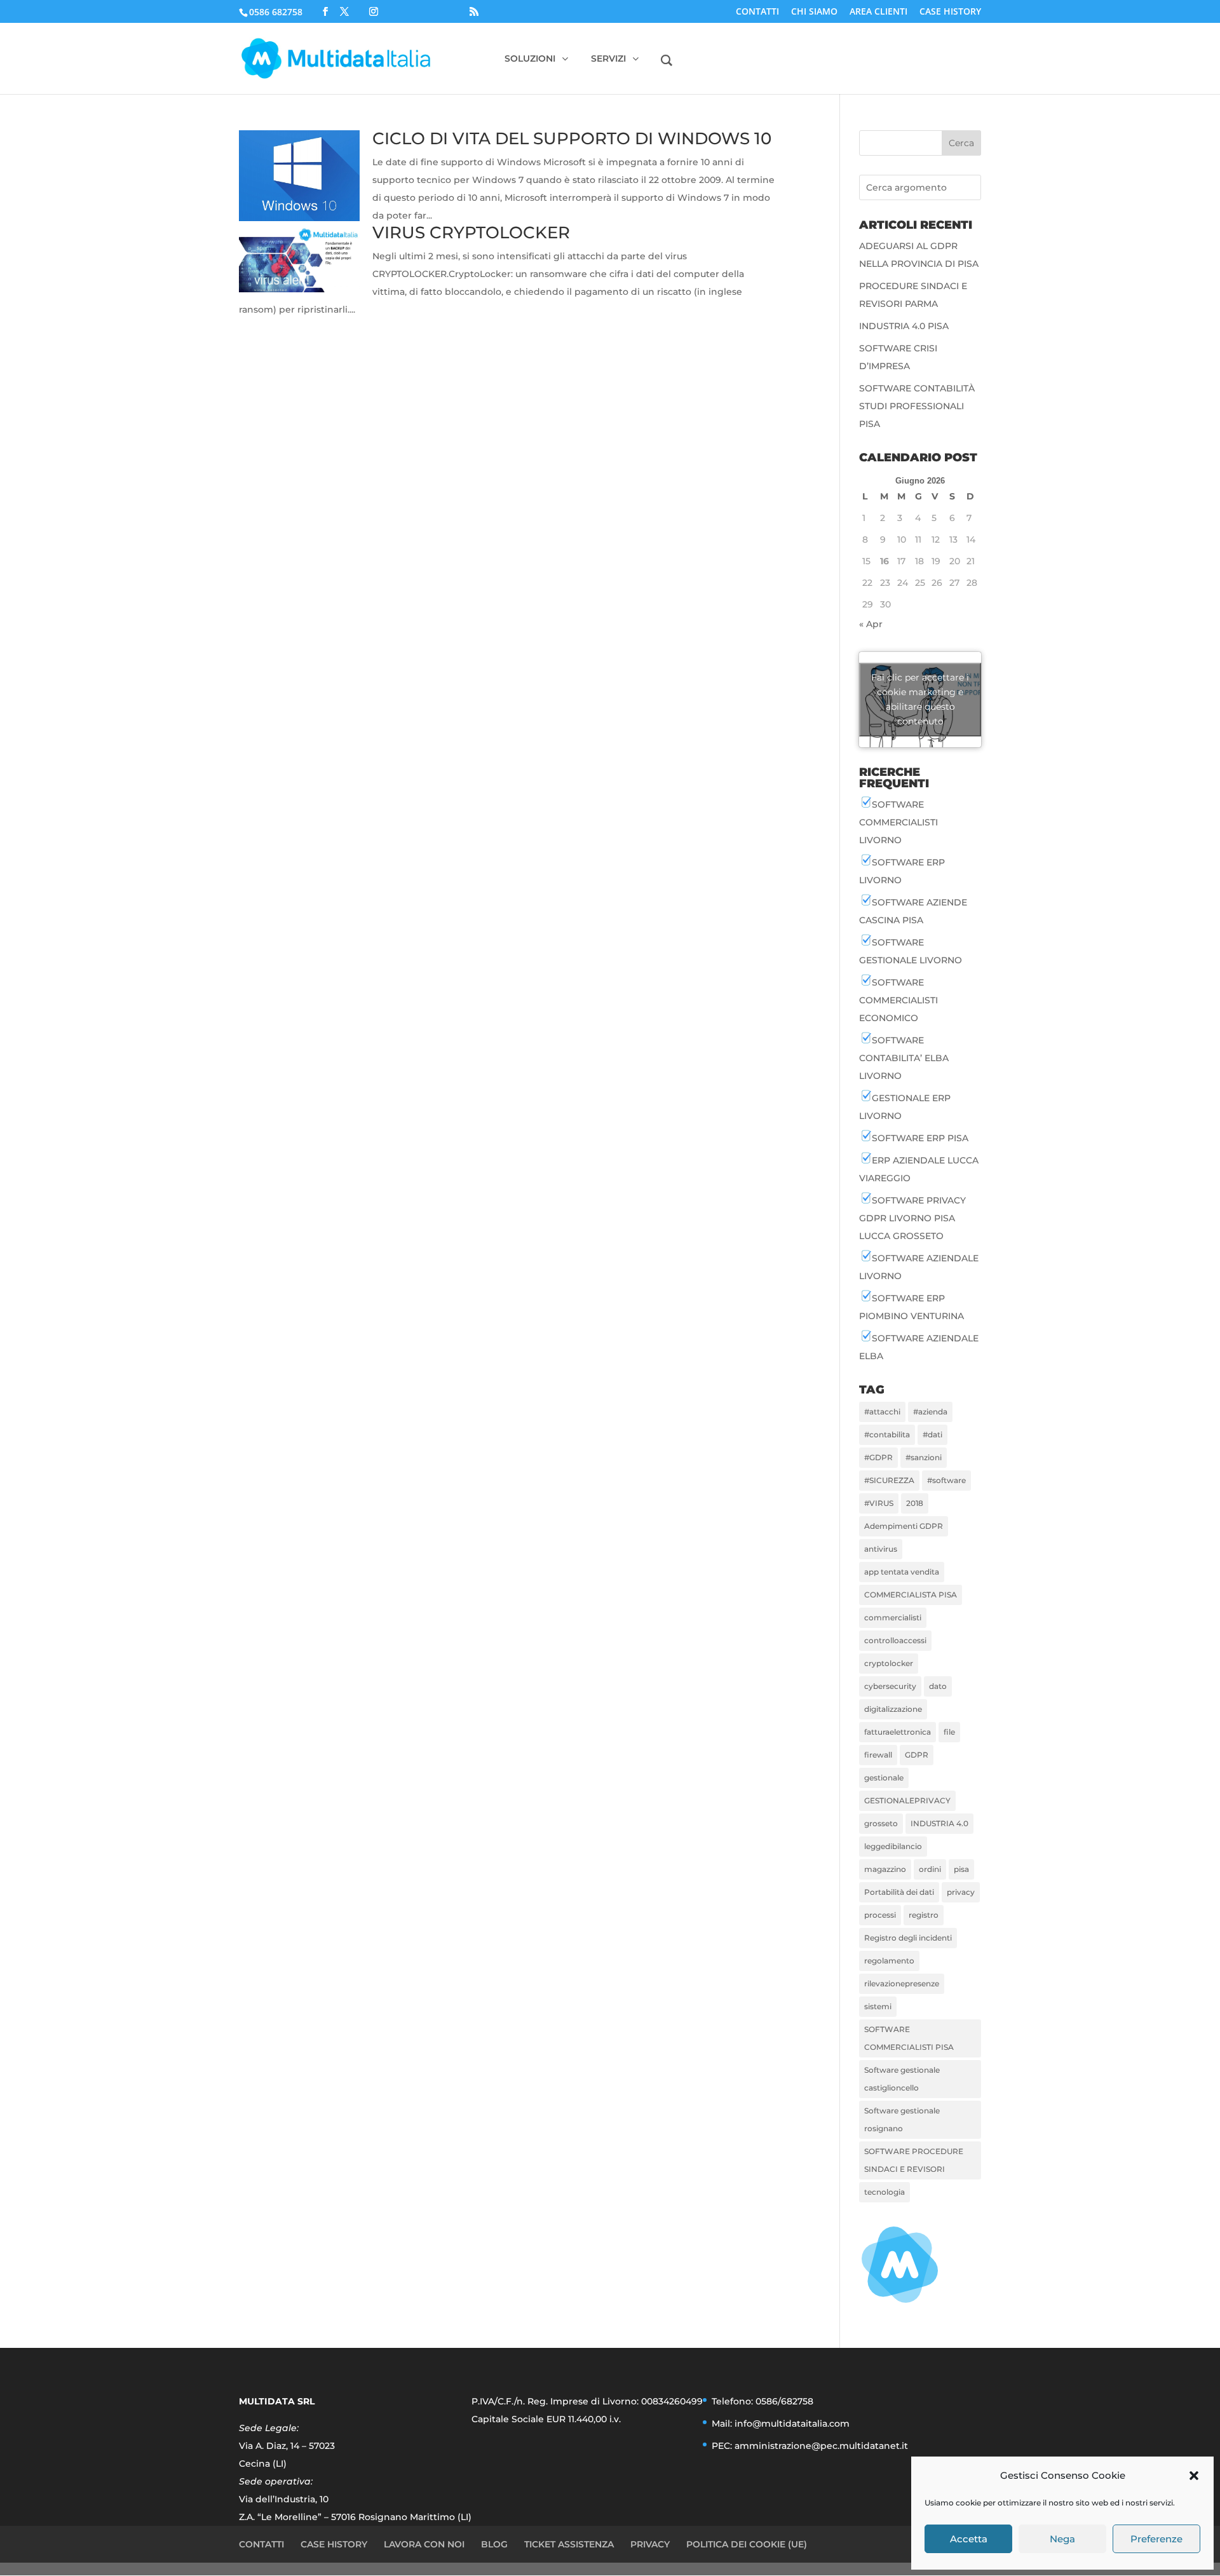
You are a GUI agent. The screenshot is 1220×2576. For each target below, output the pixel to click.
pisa (961, 1869)
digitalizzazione (893, 1709)
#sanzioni (924, 1457)
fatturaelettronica (898, 1732)
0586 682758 (276, 12)
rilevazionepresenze (902, 1983)
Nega (1062, 2539)
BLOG (494, 2544)
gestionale (884, 1778)
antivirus (881, 1549)
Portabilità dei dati (899, 1892)
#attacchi (882, 1412)
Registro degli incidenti (908, 1938)
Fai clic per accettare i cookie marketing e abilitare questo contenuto (920, 699)
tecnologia (884, 2192)
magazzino (885, 1869)
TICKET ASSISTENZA (569, 2544)
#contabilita (887, 1434)
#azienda (930, 1412)
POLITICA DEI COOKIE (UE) (747, 2544)
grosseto (881, 1823)
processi (880, 1915)
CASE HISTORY (950, 12)
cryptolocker (889, 1663)
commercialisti (893, 1617)
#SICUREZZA (889, 1480)
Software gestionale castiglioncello (902, 2079)
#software (946, 1480)
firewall (878, 1755)
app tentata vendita (902, 1572)
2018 (915, 1503)
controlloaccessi (895, 1640)
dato (938, 1686)
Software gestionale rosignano (902, 2119)
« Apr (871, 624)
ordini (930, 1869)
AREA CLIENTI (878, 12)
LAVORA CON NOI (424, 2544)
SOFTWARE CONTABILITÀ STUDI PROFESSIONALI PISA (917, 406)
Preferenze (1156, 2539)
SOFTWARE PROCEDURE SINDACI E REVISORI (914, 2160)
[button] (1194, 2476)
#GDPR (878, 1457)
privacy (961, 1892)
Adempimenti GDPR (904, 1526)
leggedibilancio (893, 1846)
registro (924, 1915)
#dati (932, 1434)
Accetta (969, 2539)
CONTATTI (757, 12)
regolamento (889, 1961)
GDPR (917, 1755)
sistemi (878, 2006)
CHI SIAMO (814, 12)
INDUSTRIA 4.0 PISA (904, 326)
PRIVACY (650, 2544)
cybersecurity (890, 1686)
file (949, 1732)
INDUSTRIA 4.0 (939, 1823)
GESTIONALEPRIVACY (907, 1800)
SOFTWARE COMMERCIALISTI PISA (909, 2038)
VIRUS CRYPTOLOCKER (471, 233)
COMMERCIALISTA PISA (911, 1595)
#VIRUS (879, 1503)
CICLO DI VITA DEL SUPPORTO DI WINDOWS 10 (572, 139)
